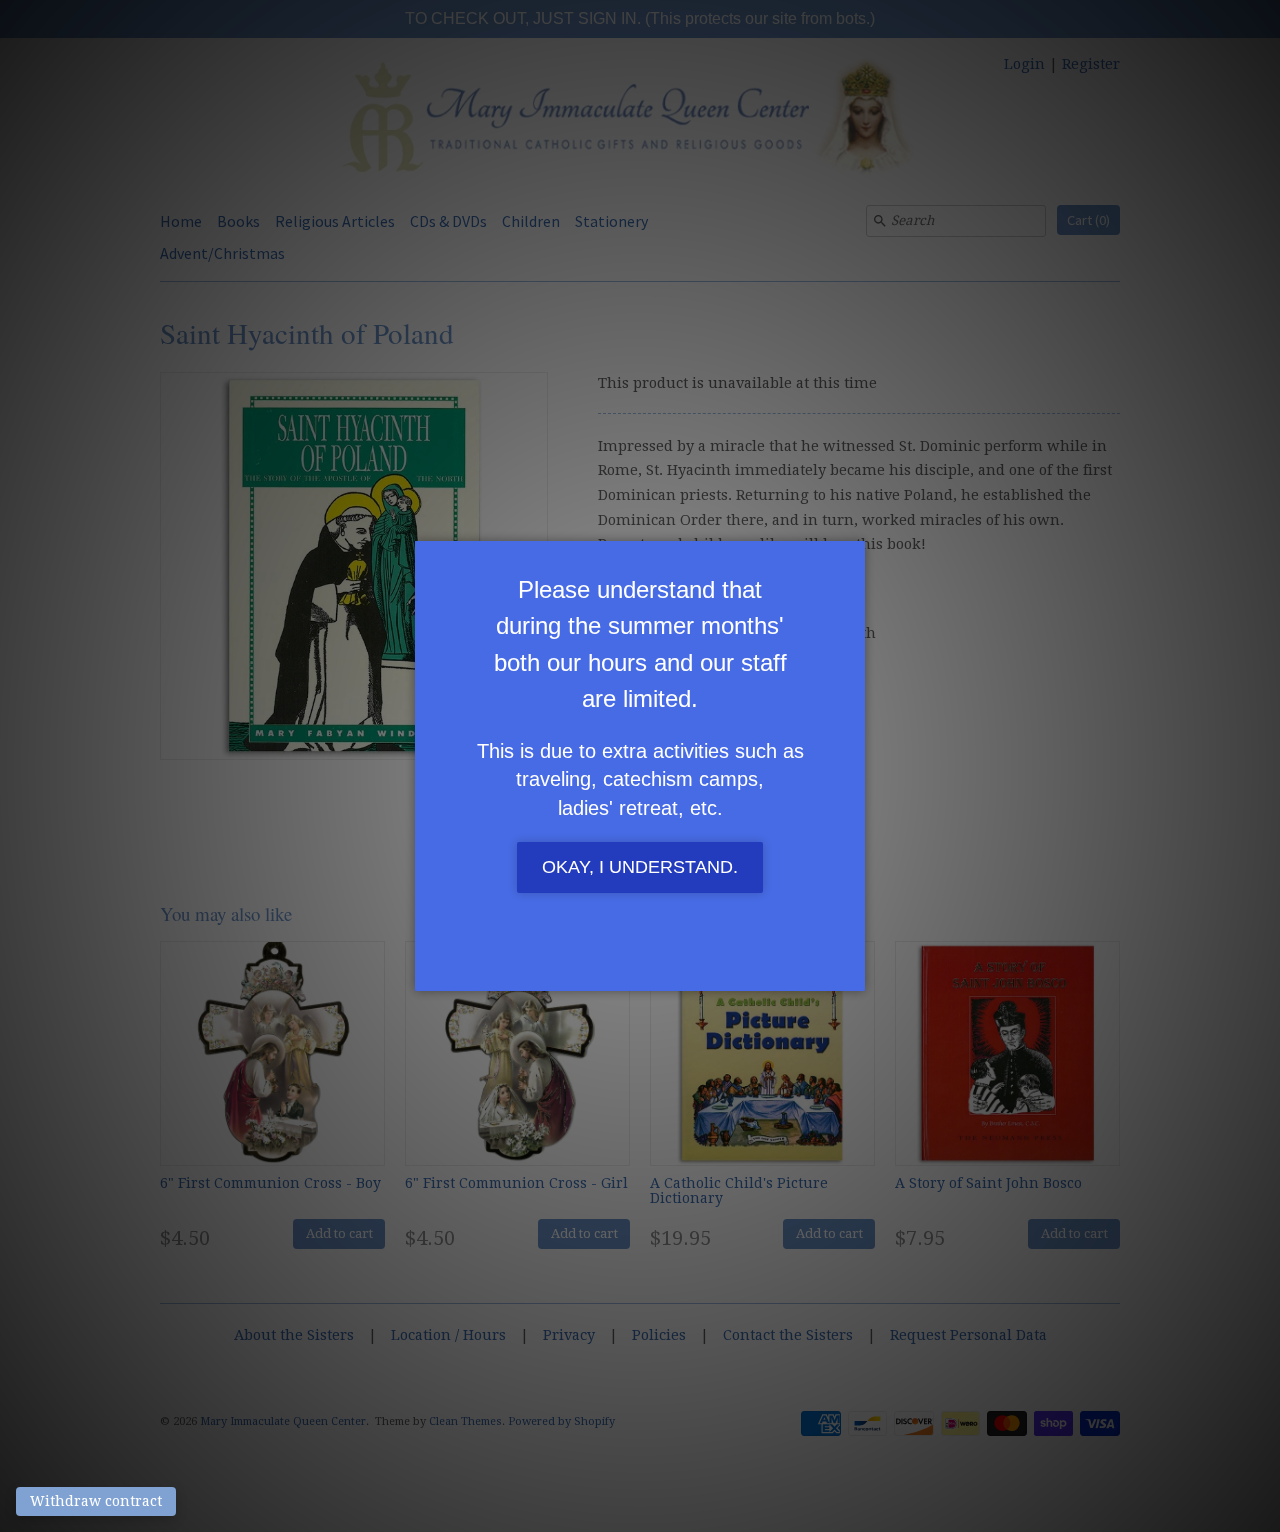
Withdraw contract (96, 1501)
